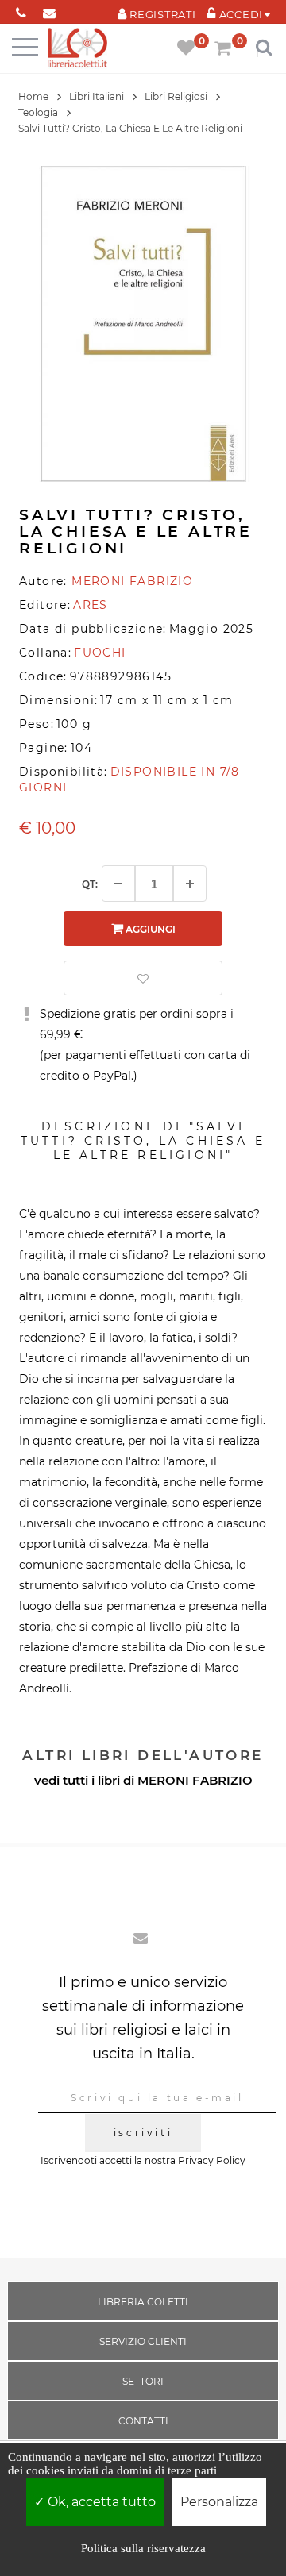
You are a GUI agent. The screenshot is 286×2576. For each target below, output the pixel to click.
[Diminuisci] (118, 884)
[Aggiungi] (190, 884)
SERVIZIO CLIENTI (143, 2341)
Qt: (90, 884)
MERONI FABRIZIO (195, 1780)
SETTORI (143, 2381)
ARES (91, 605)
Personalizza (219, 2502)
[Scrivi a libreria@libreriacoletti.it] (49, 10)
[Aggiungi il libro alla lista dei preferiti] (143, 978)
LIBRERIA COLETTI (143, 2302)
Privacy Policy (212, 2160)
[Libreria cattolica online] (77, 49)
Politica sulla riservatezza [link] (143, 2548)
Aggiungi (149, 929)
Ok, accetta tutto (100, 2502)
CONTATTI (143, 2421)
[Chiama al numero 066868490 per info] (21, 10)
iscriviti (143, 2133)
